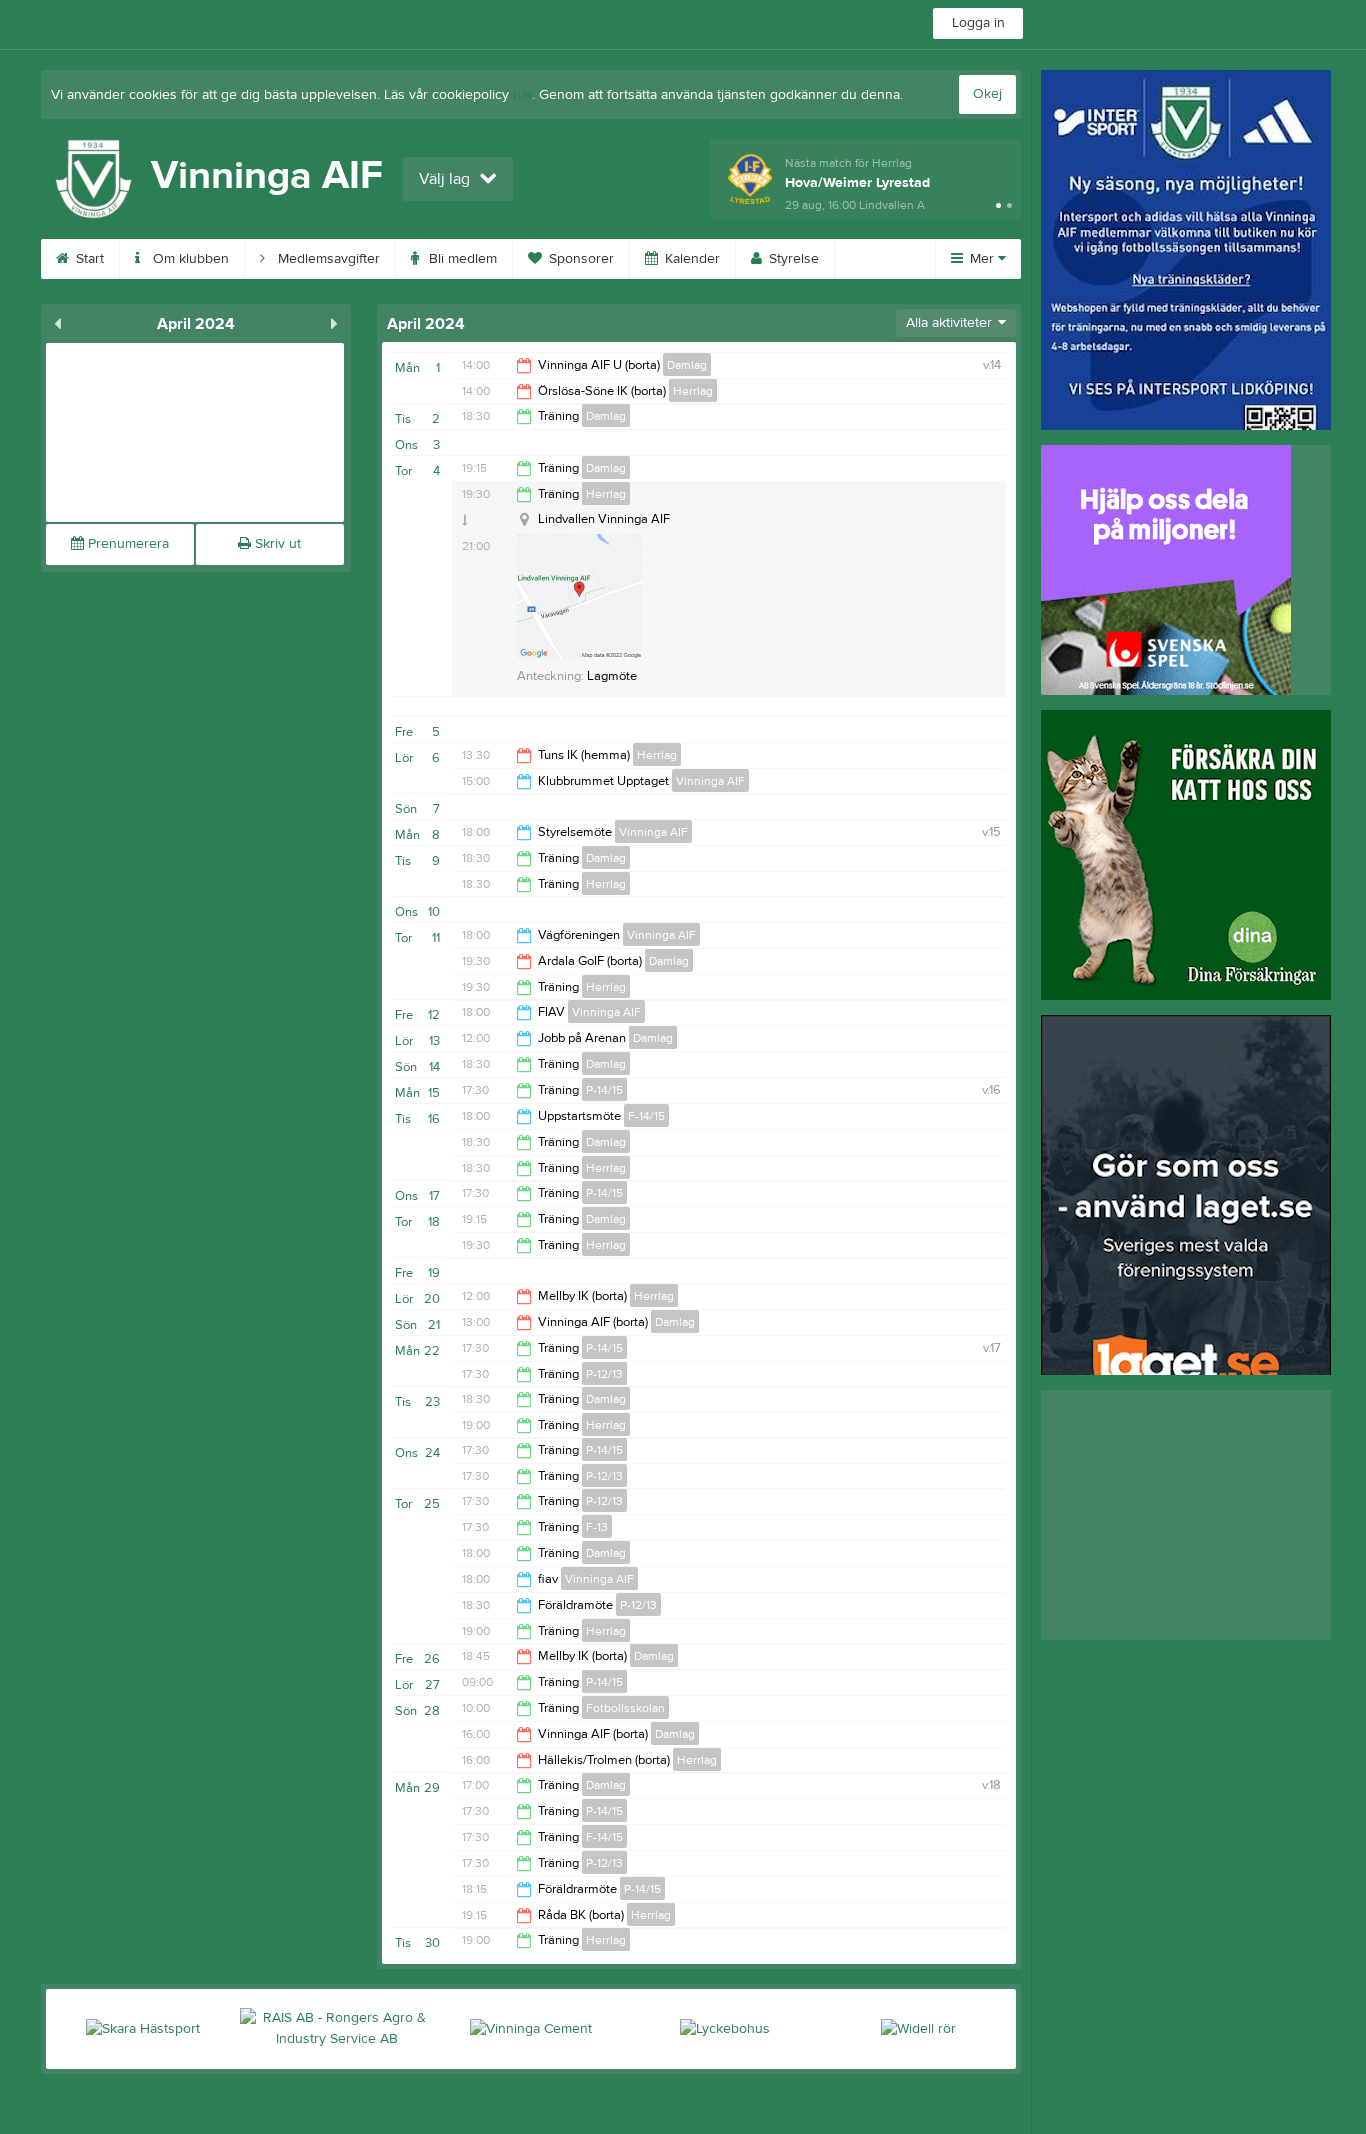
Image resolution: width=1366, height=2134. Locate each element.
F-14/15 (646, 1116)
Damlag (687, 365)
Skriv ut (276, 544)
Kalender (690, 259)
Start (88, 259)
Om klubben (189, 259)
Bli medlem (461, 259)
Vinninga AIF (710, 781)
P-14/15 (604, 1090)
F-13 (597, 1527)
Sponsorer (579, 259)
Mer (982, 259)
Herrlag (693, 391)
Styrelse (792, 259)
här (522, 95)
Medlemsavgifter (327, 259)
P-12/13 (604, 1374)
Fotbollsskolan (625, 1708)
